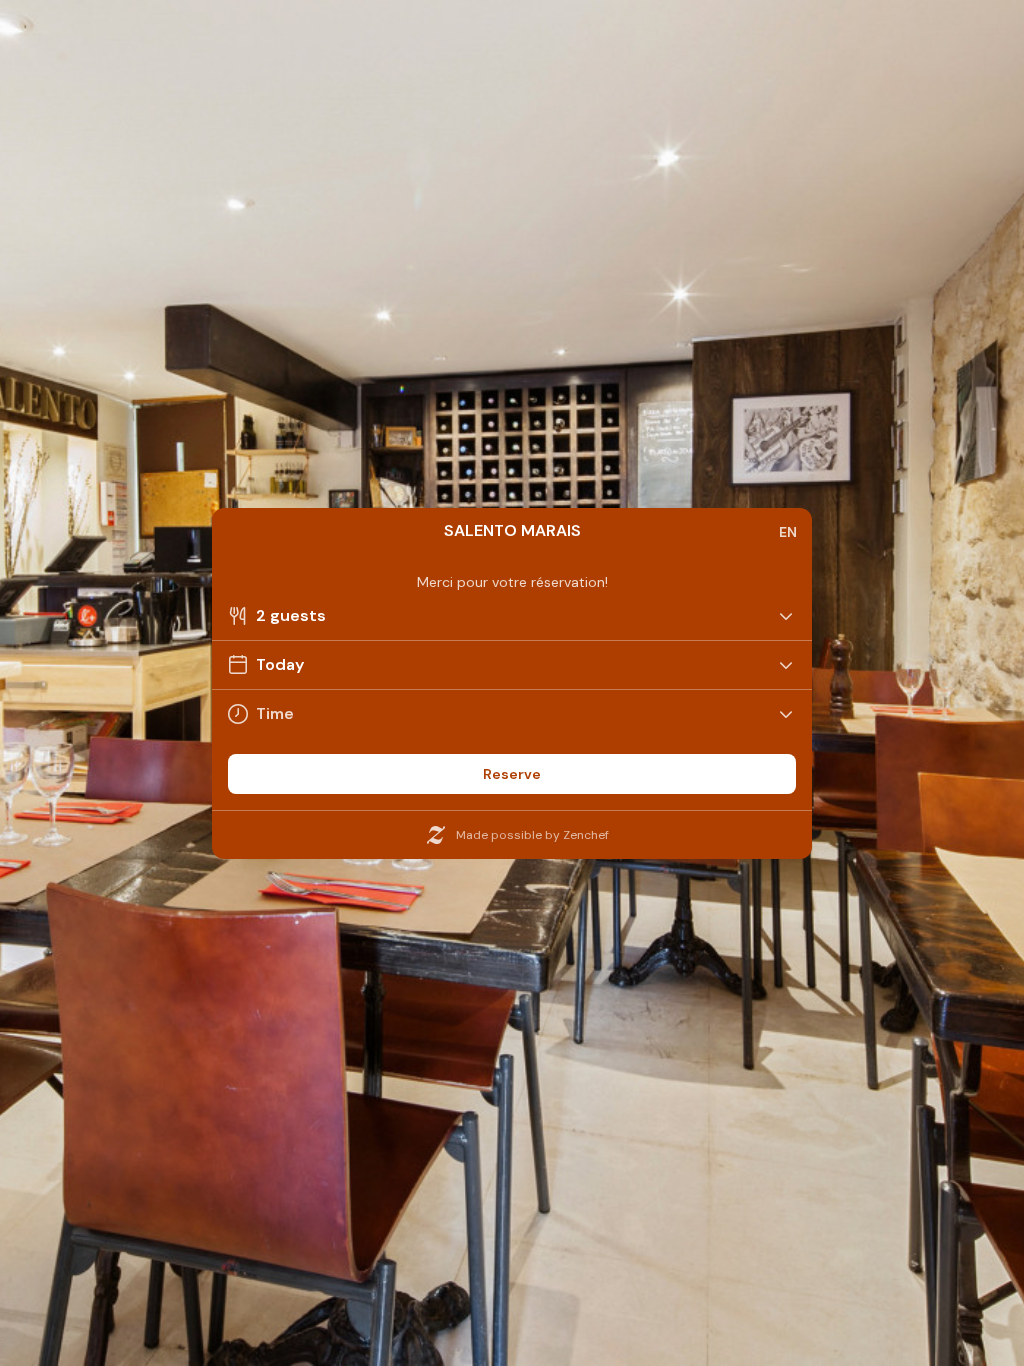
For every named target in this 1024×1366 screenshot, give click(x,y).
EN (788, 532)
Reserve (512, 774)
